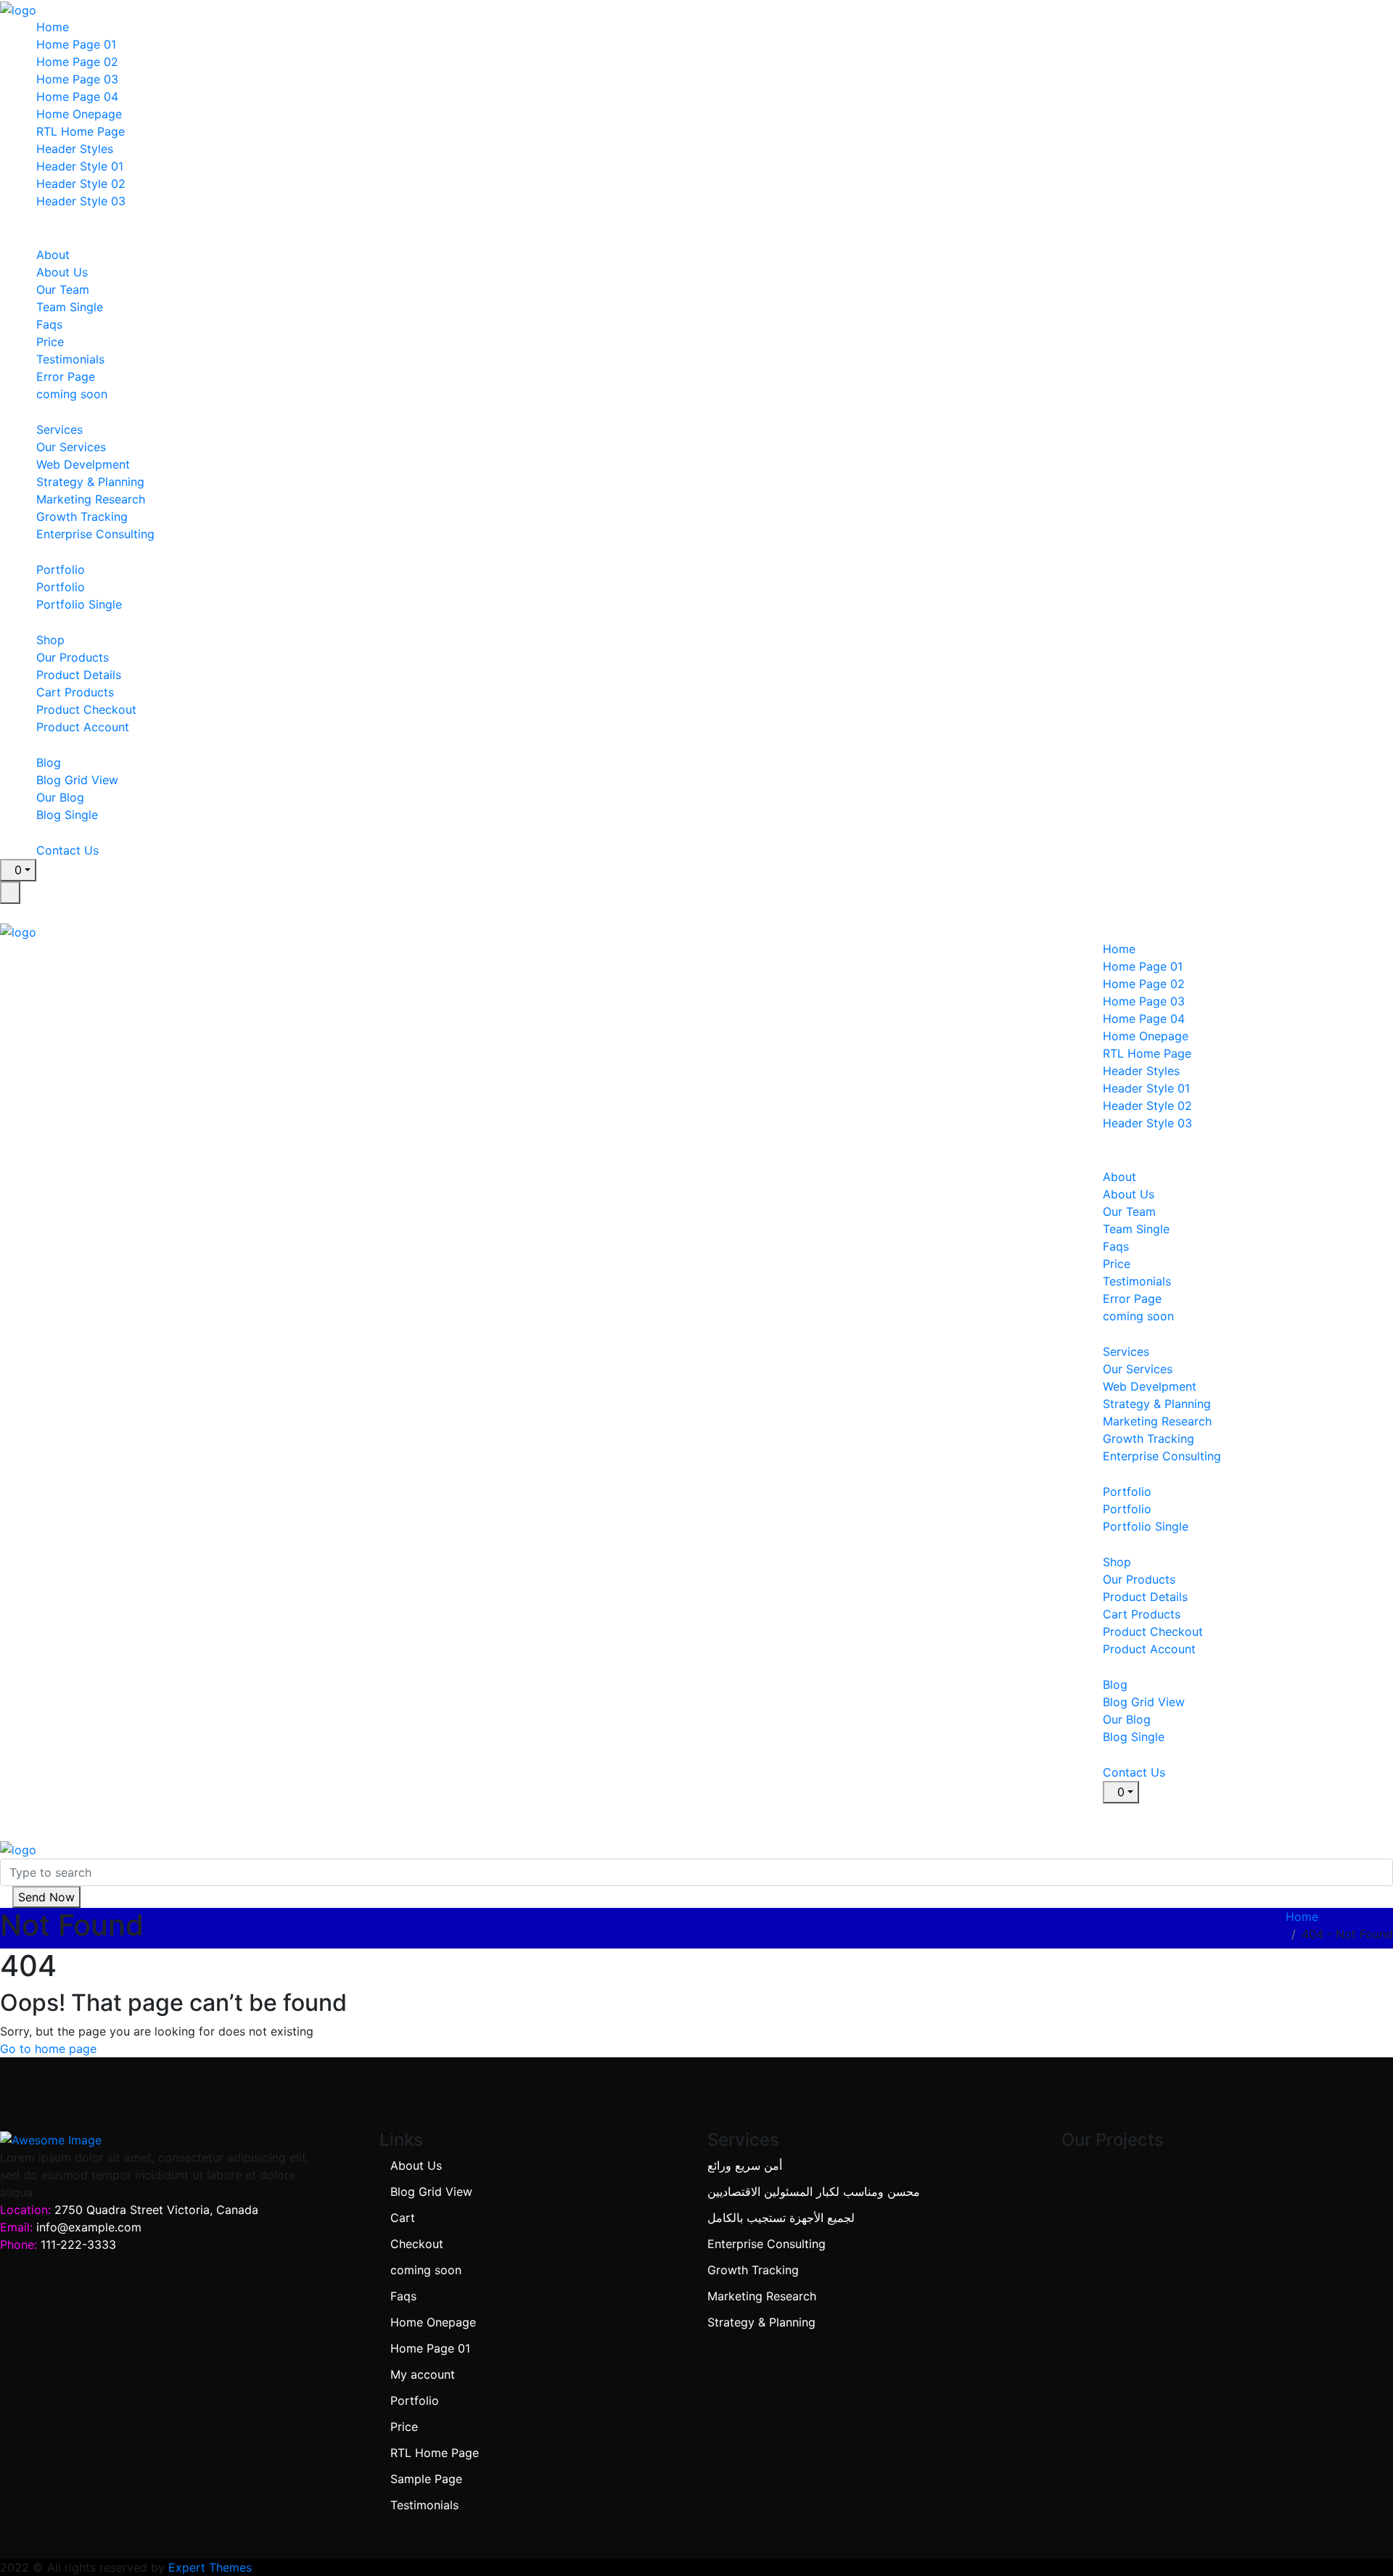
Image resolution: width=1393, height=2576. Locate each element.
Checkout (417, 2244)
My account (423, 2374)
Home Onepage (79, 114)
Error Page (66, 376)
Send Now (46, 1897)
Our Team (63, 289)
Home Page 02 (77, 62)
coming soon (72, 394)
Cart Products (75, 692)
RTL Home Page (81, 131)
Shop (50, 640)
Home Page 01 (76, 44)
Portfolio (61, 569)
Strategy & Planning (90, 482)
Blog (49, 762)
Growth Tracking (82, 517)
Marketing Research (91, 499)
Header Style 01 (80, 166)
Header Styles (75, 149)
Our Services (71, 447)
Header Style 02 (81, 184)
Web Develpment (83, 464)
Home (53, 27)
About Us (62, 272)
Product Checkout (86, 709)
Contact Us (67, 850)
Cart (403, 2218)
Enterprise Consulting (95, 534)
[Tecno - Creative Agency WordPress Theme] (18, 9)
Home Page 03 (77, 79)
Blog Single (67, 815)
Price (50, 342)
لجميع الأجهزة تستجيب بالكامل (781, 2218)
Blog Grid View (77, 780)
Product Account (83, 727)
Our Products (73, 657)
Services (59, 429)
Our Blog (60, 797)
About (53, 255)
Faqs (49, 324)
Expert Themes (210, 2567)
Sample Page (426, 2479)
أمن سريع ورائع (745, 2165)
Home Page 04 (77, 96)
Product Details (79, 675)
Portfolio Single (79, 604)
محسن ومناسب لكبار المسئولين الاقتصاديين (814, 2192)
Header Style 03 (81, 201)
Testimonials (70, 359)
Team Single (70, 307)
